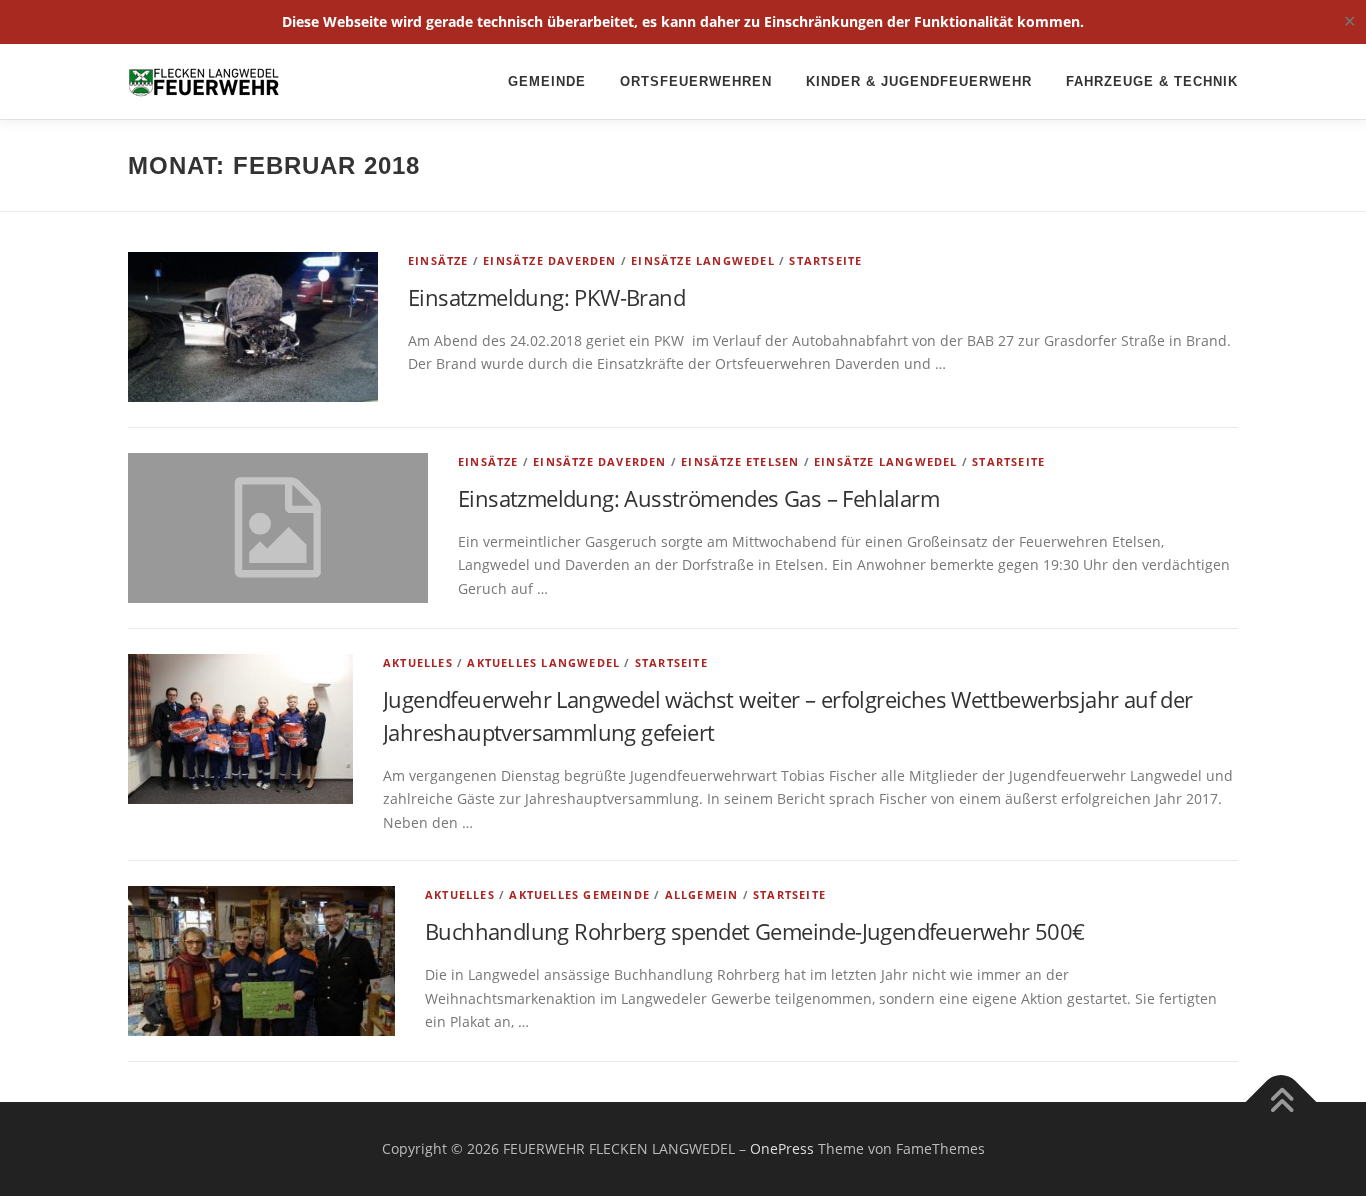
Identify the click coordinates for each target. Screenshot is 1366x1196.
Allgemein (702, 894)
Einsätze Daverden (549, 260)
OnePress (782, 1148)
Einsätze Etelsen (740, 461)
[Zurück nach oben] (1281, 1102)
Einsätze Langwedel (703, 260)
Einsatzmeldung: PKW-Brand (546, 297)
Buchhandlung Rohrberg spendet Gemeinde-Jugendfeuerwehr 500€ (755, 931)
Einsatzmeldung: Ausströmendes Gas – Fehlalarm (698, 498)
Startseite (825, 260)
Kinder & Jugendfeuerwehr (919, 81)
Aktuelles (418, 662)
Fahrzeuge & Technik (1152, 81)
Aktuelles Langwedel (543, 662)
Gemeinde (547, 81)
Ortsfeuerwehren (696, 81)
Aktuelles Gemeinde (579, 894)
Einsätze (438, 260)
